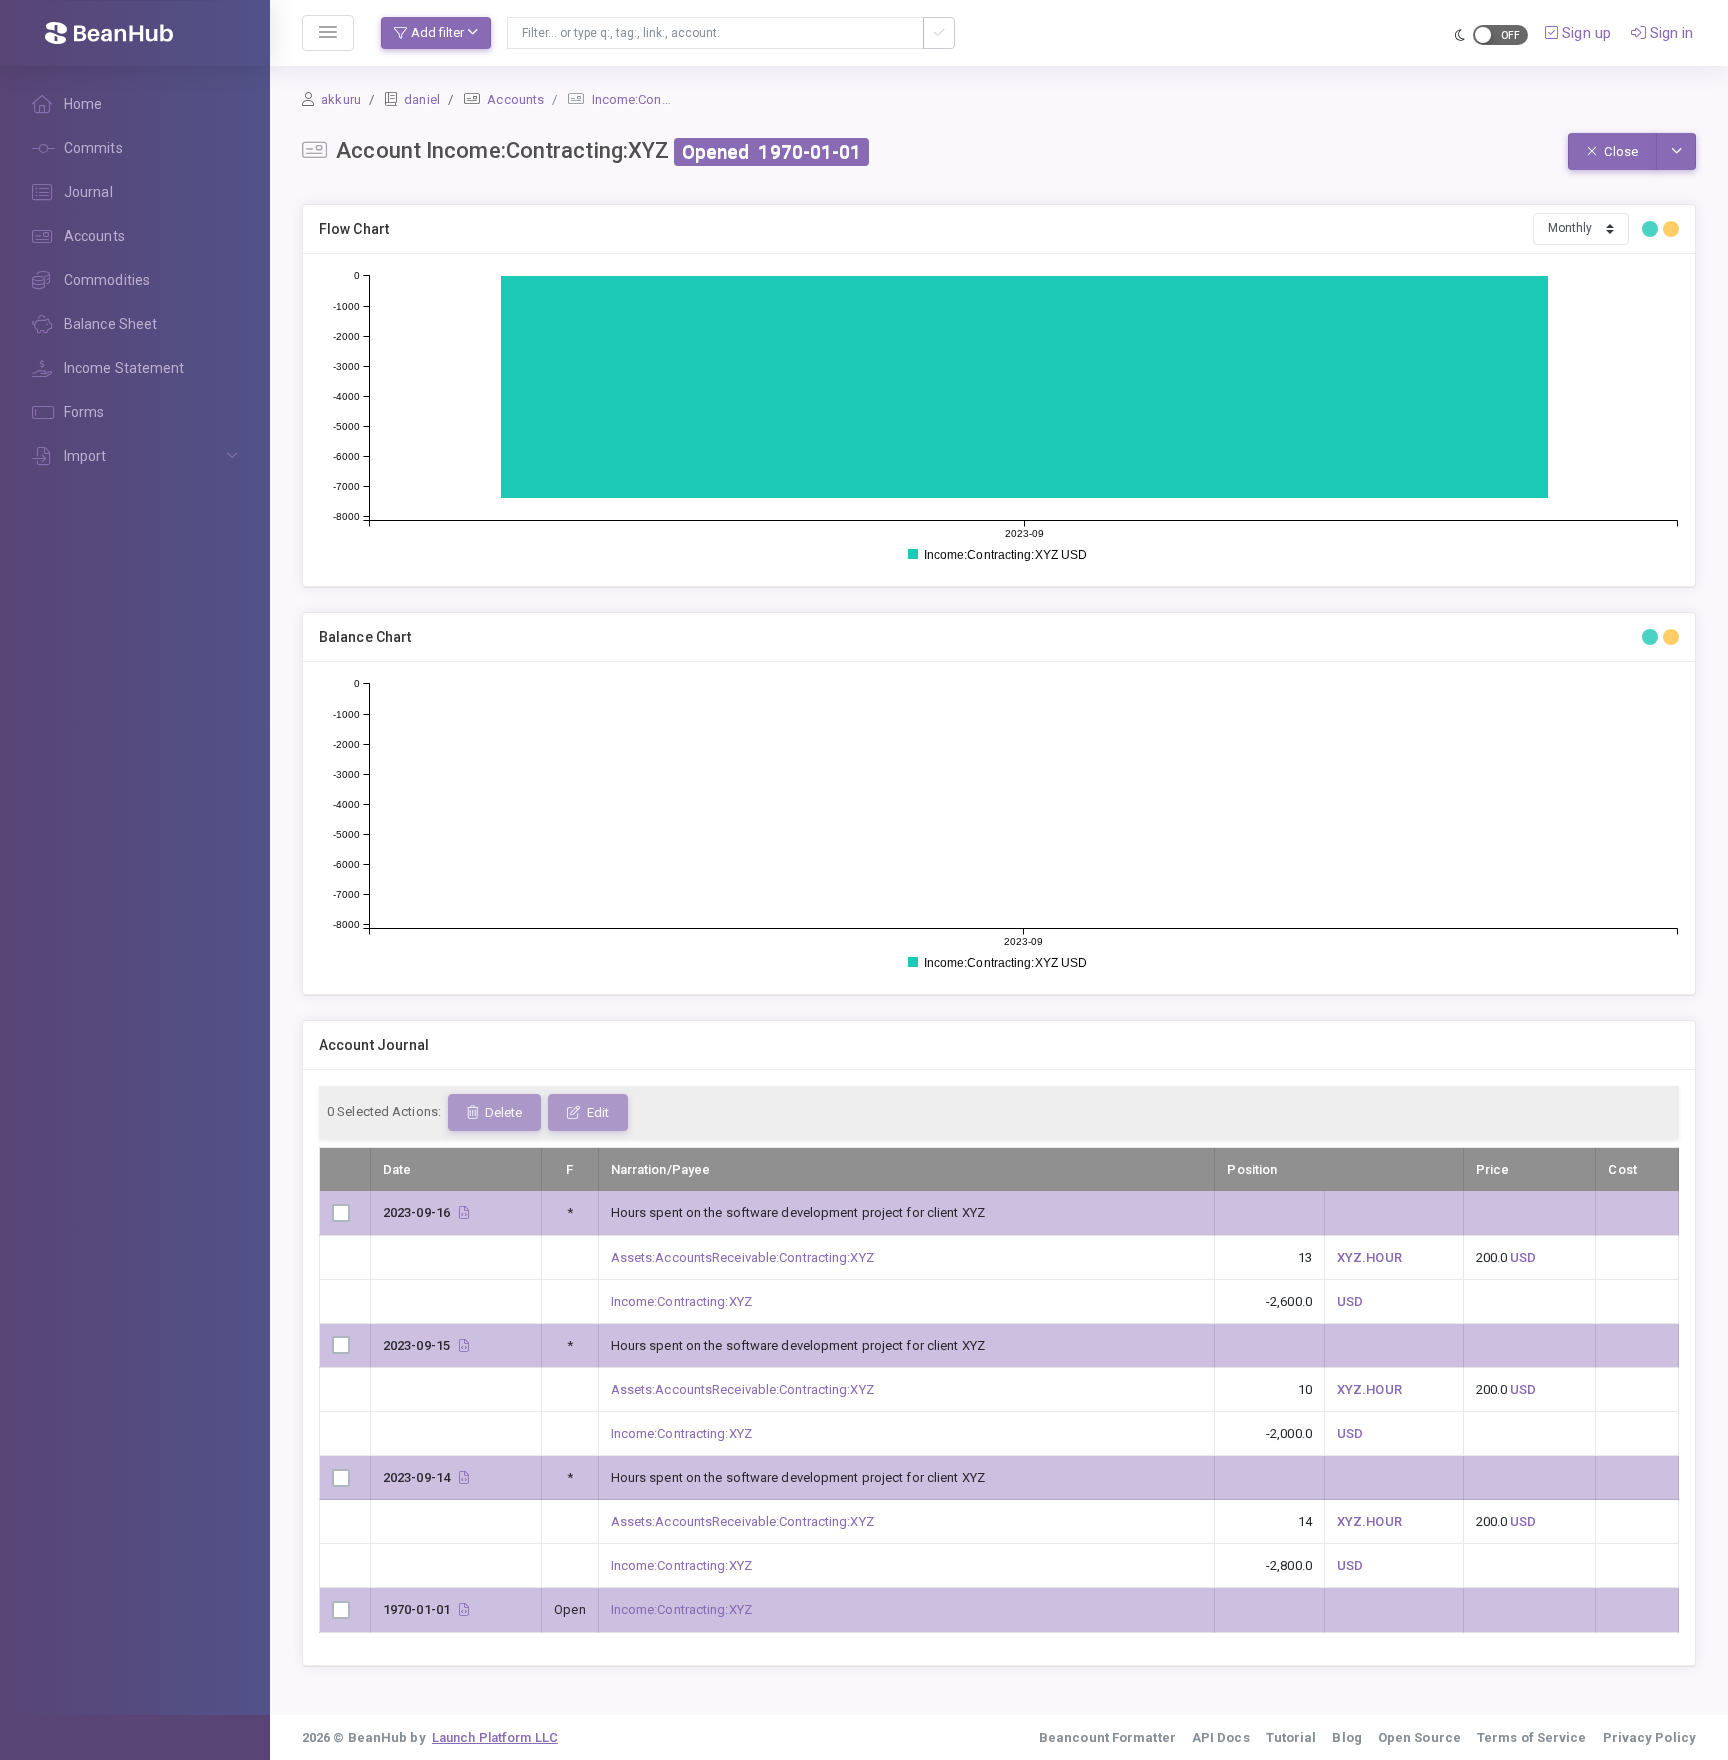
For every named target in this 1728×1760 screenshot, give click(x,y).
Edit (596, 1112)
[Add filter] (939, 33)
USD (1523, 1257)
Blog (1346, 1737)
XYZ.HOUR (1369, 1257)
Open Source (1419, 1737)
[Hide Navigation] (328, 33)
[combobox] (715, 33)
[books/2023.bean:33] (464, 1212)
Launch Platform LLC (495, 1737)
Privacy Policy (1649, 1737)
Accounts (515, 99)
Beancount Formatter (1107, 1737)
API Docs (1221, 1737)
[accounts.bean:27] (464, 1609)
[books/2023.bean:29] (464, 1345)
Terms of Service (1532, 1737)
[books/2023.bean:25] (464, 1477)
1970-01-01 (809, 152)
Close (1619, 151)
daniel (422, 99)
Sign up (1584, 33)
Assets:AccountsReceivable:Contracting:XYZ (742, 1257)
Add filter (437, 32)
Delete (502, 1112)
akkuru (341, 99)
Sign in (1670, 33)
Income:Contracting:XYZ (662, 99)
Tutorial (1291, 1737)
